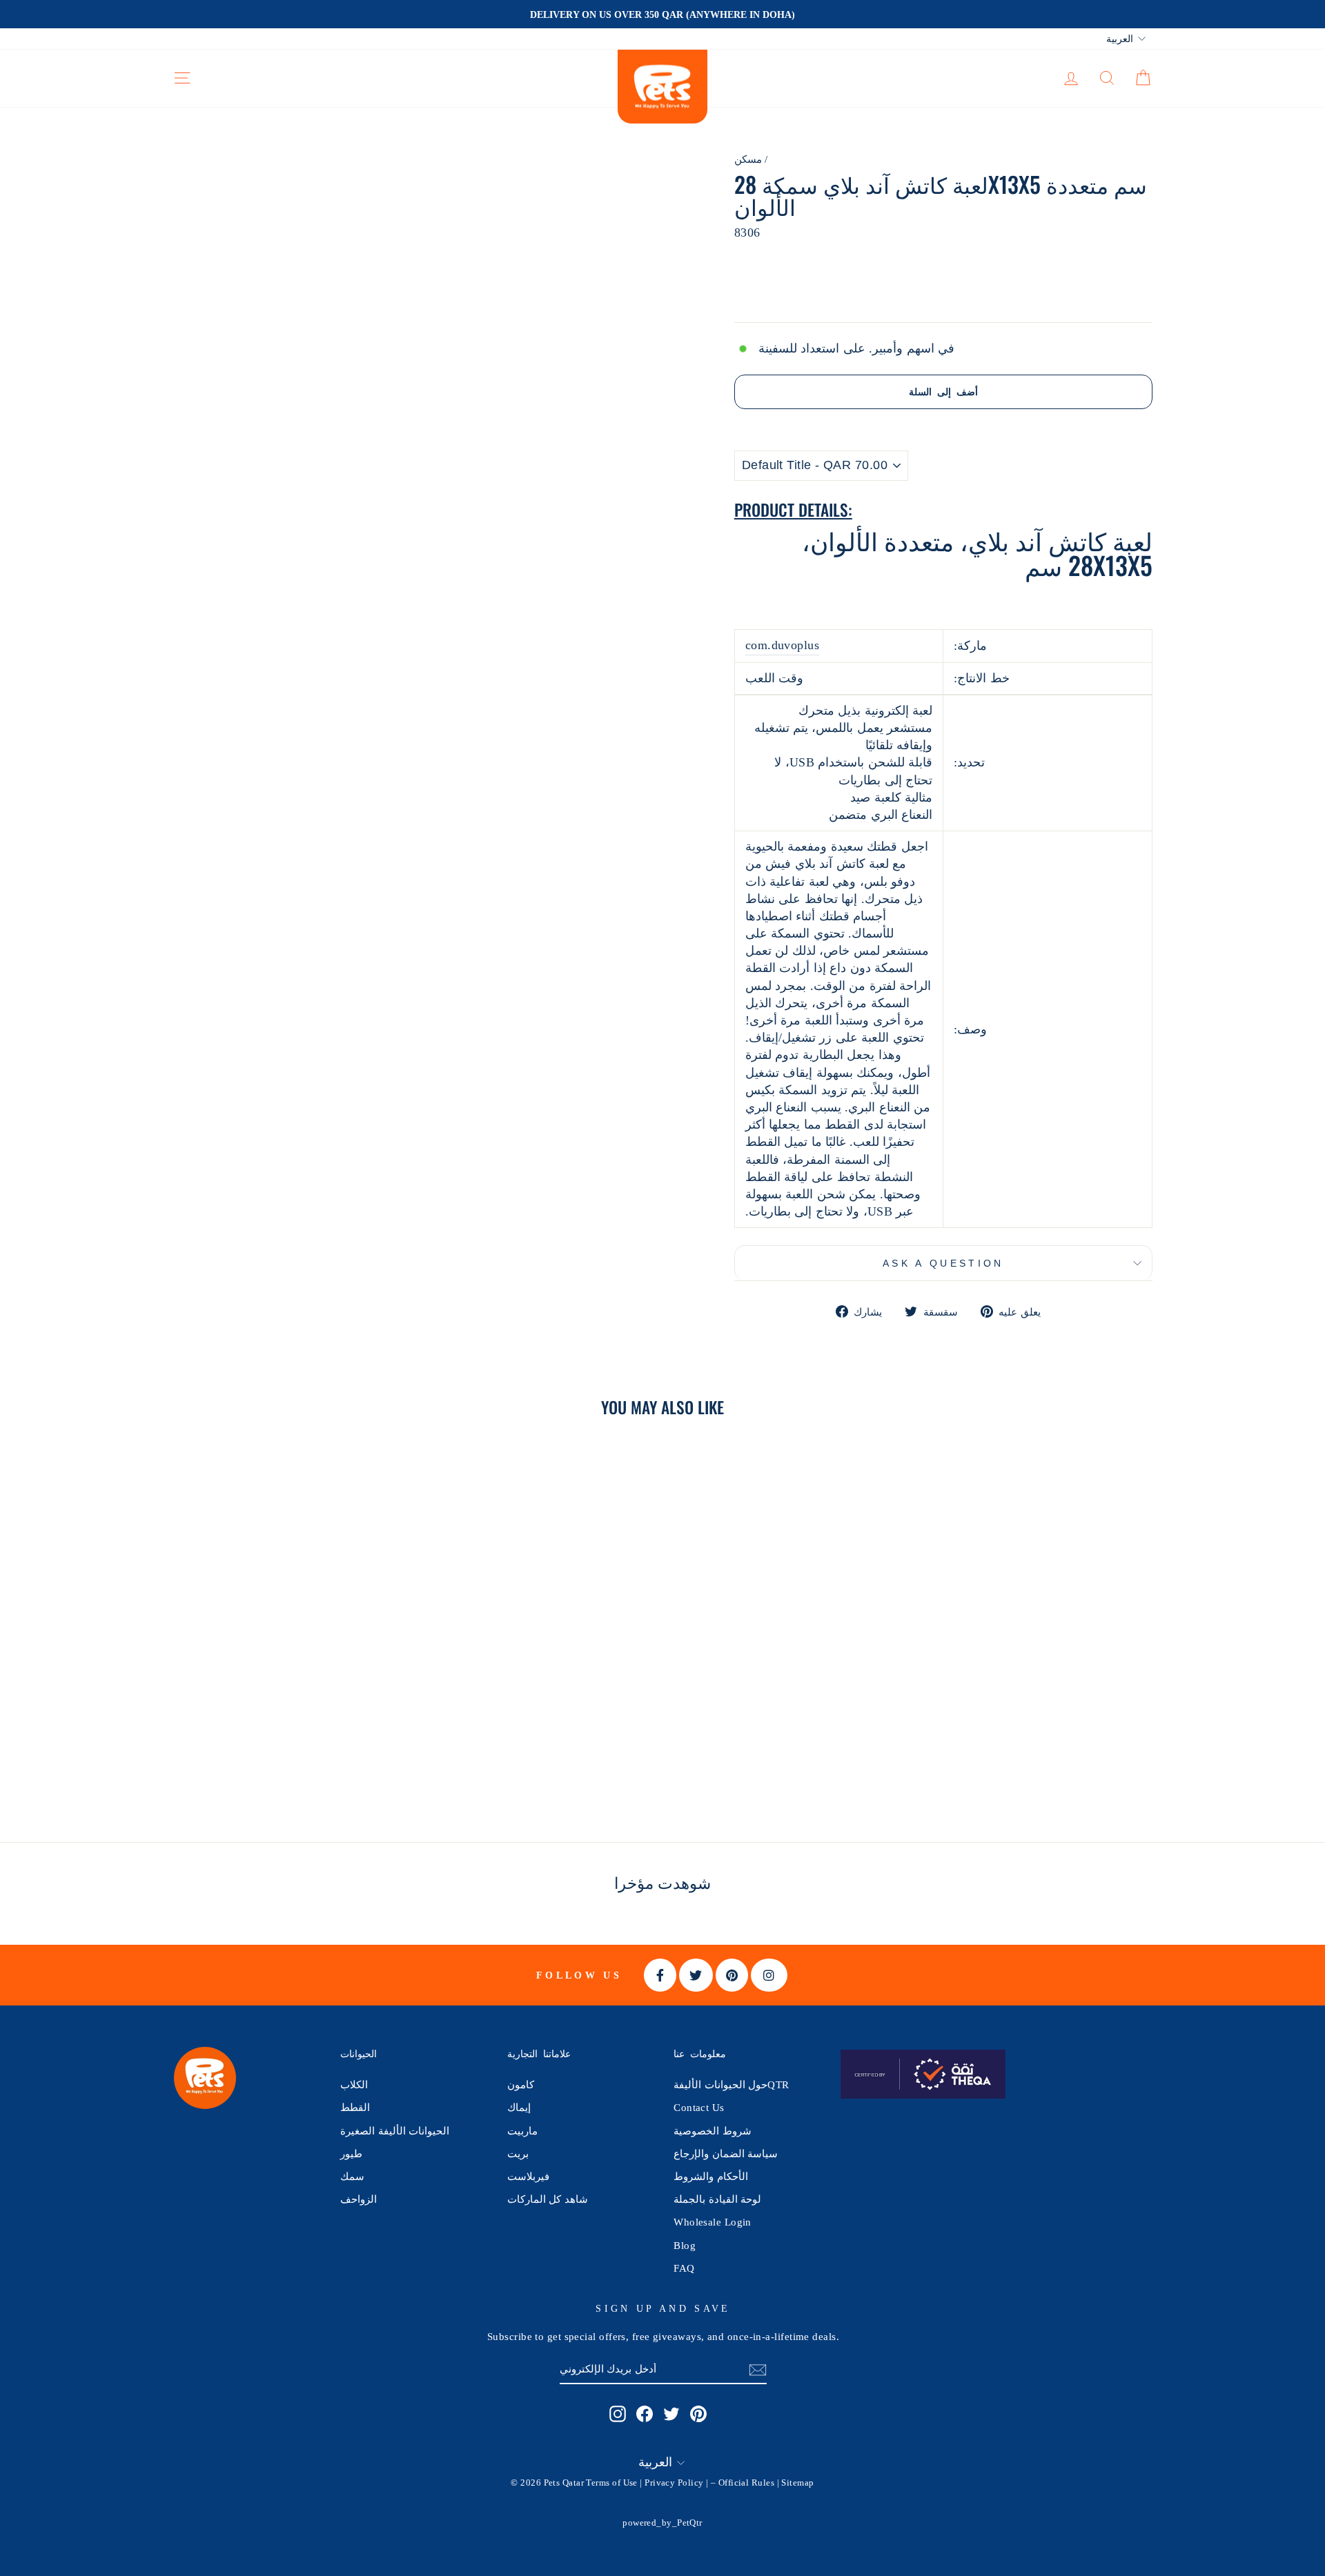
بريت (518, 2153)
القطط (355, 2107)
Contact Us (699, 2107)
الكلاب (354, 2084)
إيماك (519, 2107)
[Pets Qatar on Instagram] (618, 2413)
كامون (521, 2084)
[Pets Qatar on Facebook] (645, 2413)
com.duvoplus (782, 645)
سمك (352, 2176)
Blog (685, 2245)
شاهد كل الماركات (548, 2199)
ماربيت (522, 2131)
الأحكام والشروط (710, 2176)
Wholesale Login (713, 2222)
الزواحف (359, 2199)
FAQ (684, 2268)
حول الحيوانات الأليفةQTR (731, 2084)
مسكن (748, 159)
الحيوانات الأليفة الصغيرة (395, 2131)
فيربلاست (528, 2176)
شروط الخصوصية (712, 2131)
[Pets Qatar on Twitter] (671, 2413)
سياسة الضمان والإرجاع (726, 2153)
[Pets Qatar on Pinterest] (698, 2413)
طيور (351, 2153)
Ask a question (943, 1263)
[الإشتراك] (758, 2369)
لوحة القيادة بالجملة (717, 2199)
